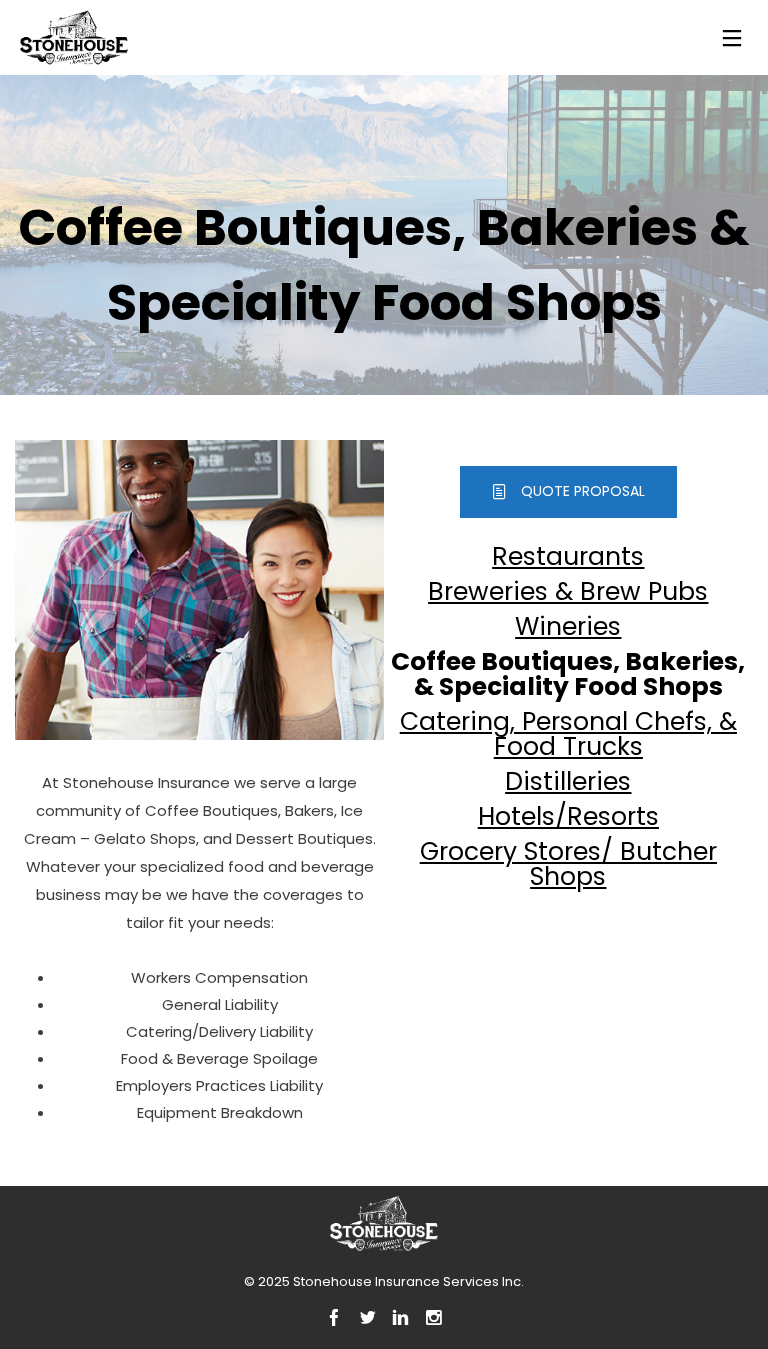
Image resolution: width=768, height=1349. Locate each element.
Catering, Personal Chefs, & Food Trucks (568, 734)
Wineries (568, 626)
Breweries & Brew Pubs (568, 591)
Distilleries (568, 781)
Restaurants (568, 556)
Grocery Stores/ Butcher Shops (568, 864)
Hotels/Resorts (568, 816)
